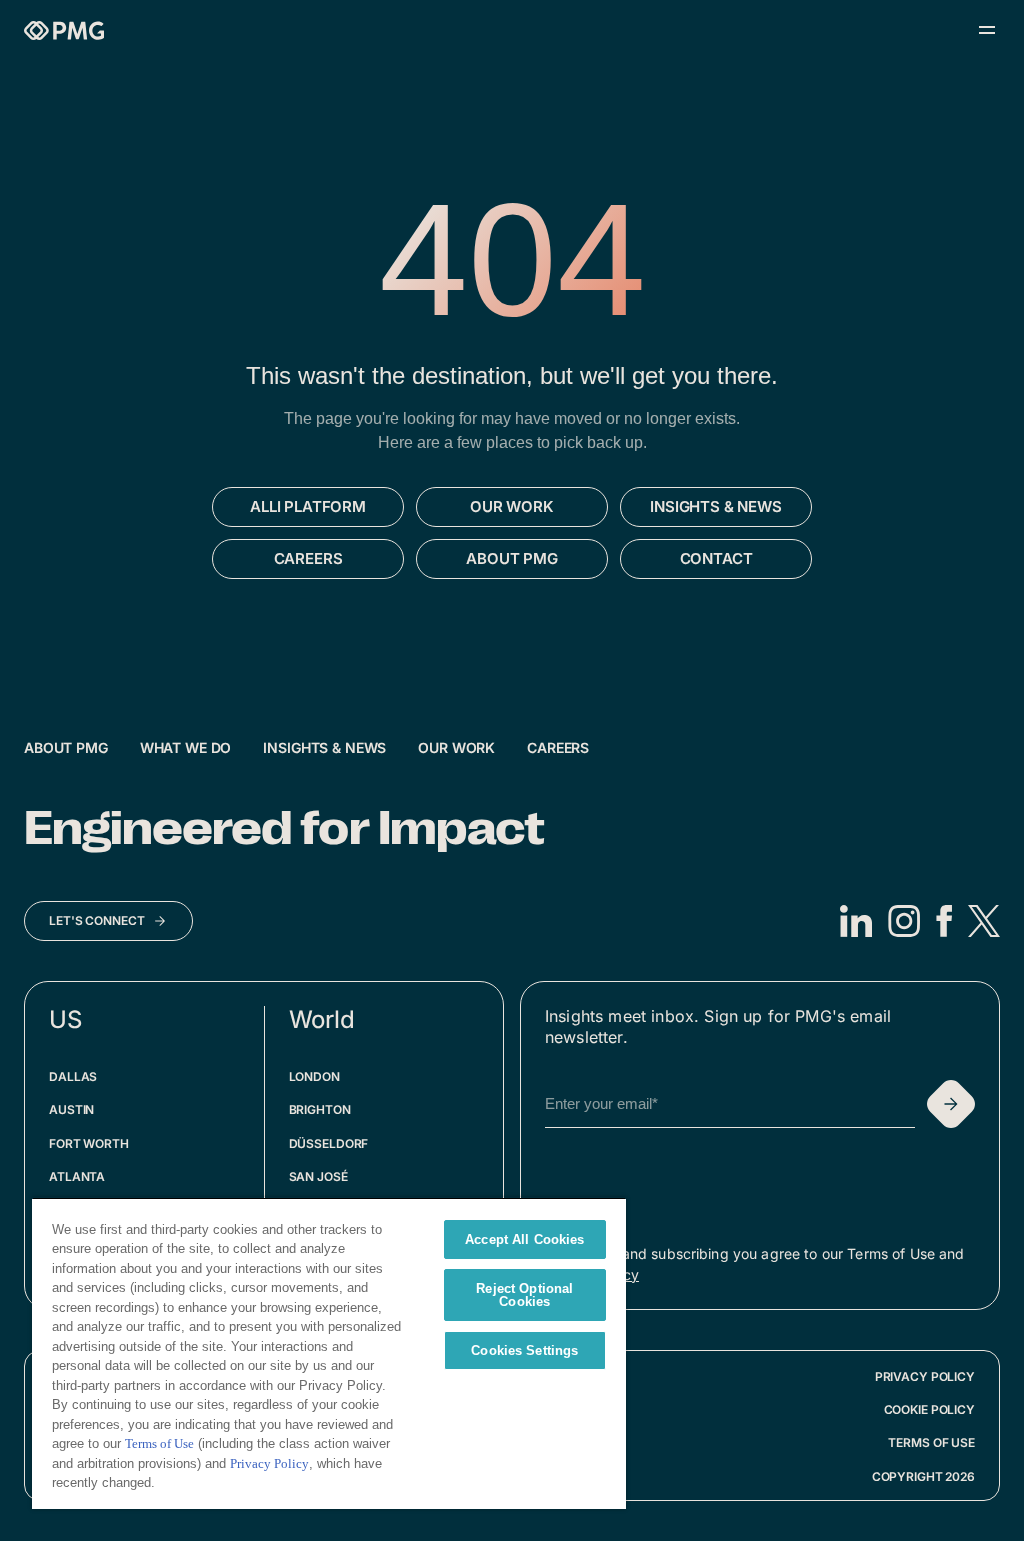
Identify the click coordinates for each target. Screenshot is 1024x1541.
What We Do (186, 747)
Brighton (320, 1109)
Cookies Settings (524, 1350)
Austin (71, 1109)
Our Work (456, 747)
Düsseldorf (329, 1143)
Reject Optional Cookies (524, 1295)
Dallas (73, 1076)
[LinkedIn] (856, 921)
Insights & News (324, 747)
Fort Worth (89, 1143)
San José (318, 1176)
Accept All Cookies (524, 1239)
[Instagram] (904, 921)
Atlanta (77, 1176)
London (314, 1076)
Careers (558, 747)
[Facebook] (944, 921)
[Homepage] (64, 30)
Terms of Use (931, 1442)
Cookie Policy (929, 1409)
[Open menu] (987, 30)
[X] (984, 921)
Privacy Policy (925, 1376)
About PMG (66, 747)
